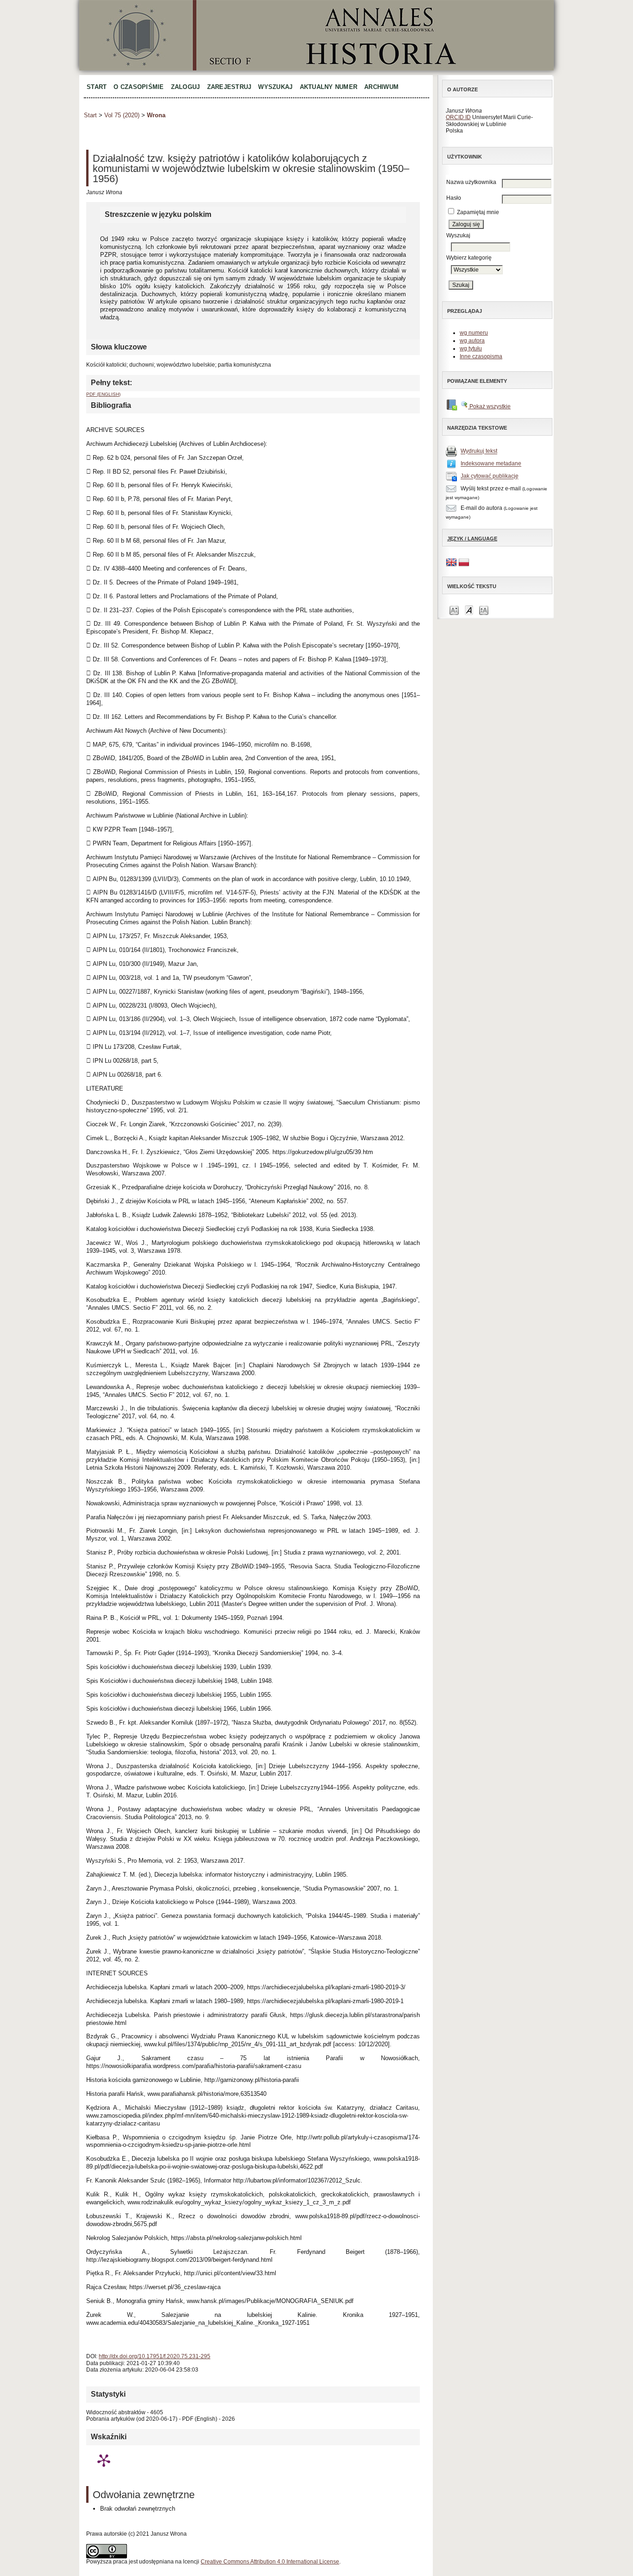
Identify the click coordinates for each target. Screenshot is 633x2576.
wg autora (472, 341)
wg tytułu (471, 349)
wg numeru (474, 333)
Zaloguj (186, 87)
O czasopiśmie (139, 87)
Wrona (156, 115)
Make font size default (469, 610)
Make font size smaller (454, 610)
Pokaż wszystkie (489, 406)
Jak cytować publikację (490, 476)
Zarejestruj (229, 87)
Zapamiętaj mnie (478, 212)
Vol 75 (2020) (122, 115)
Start (97, 87)
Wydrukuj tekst (479, 451)
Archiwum (381, 87)
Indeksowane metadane (491, 464)
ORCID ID (458, 117)
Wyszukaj (275, 87)
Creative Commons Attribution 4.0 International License (270, 2562)
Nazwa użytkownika (471, 182)
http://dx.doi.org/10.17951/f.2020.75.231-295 (155, 2356)
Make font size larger (484, 610)
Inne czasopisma (481, 356)
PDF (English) (103, 394)
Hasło (454, 198)
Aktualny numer (329, 87)
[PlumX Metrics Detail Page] (104, 2460)
